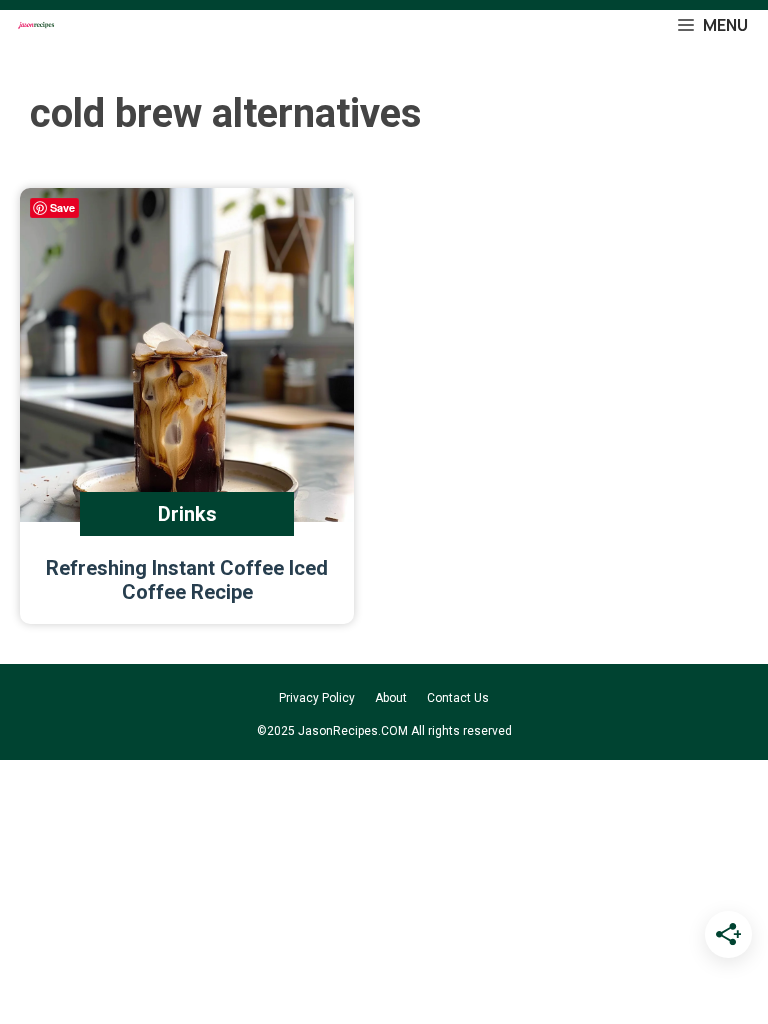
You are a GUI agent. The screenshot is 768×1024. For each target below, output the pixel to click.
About (391, 698)
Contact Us (458, 698)
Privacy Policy (317, 698)
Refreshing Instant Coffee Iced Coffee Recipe (187, 580)
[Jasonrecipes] (35, 25)
